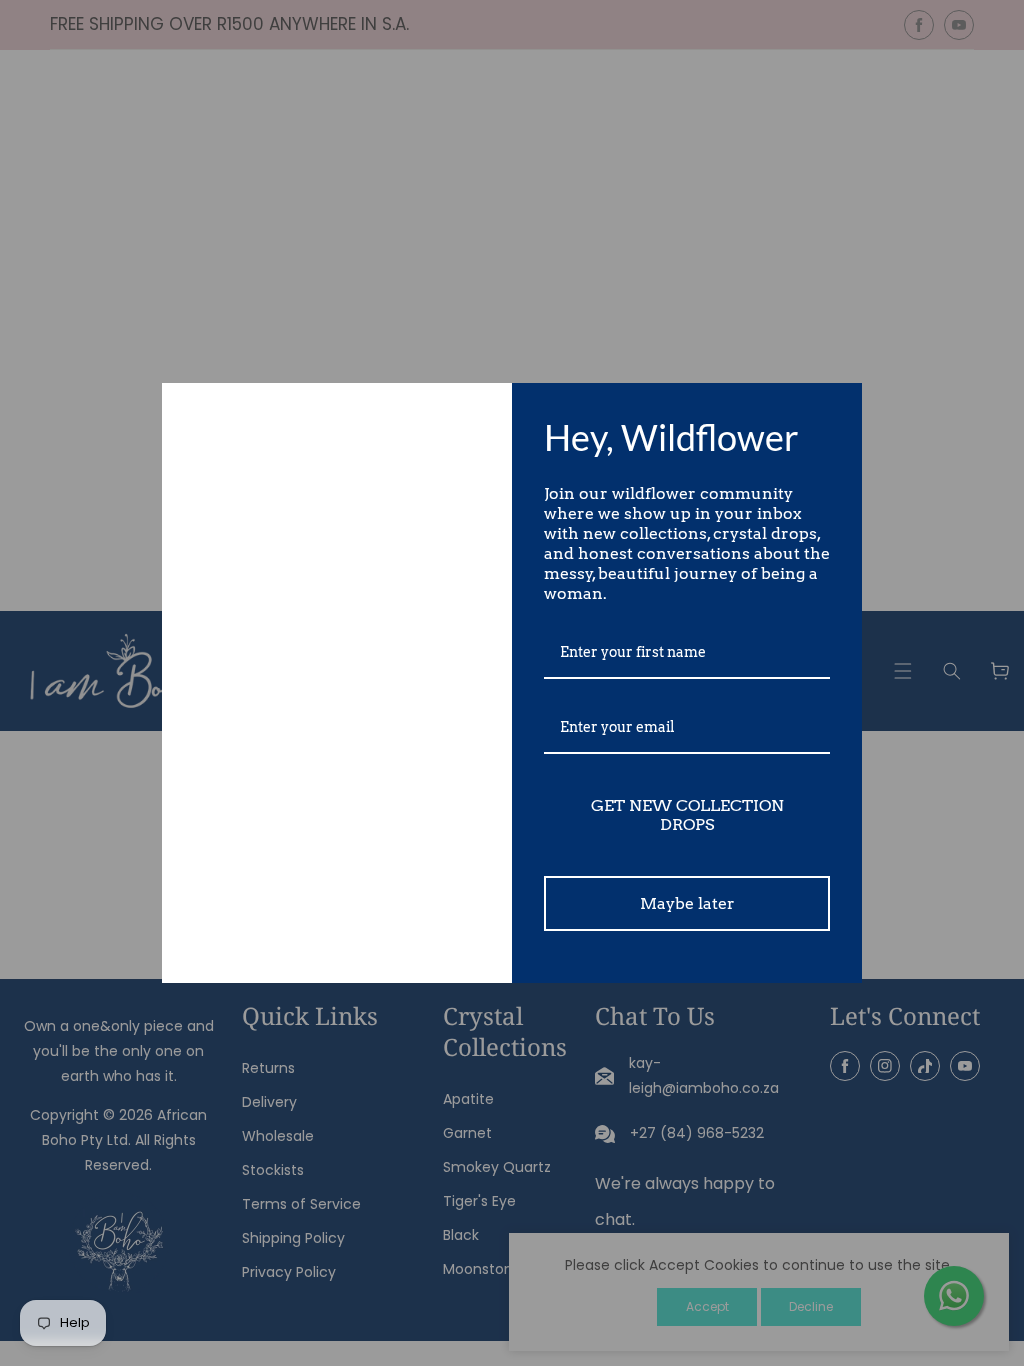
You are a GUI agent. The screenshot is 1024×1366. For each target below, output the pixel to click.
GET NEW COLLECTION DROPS (687, 815)
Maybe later (687, 903)
